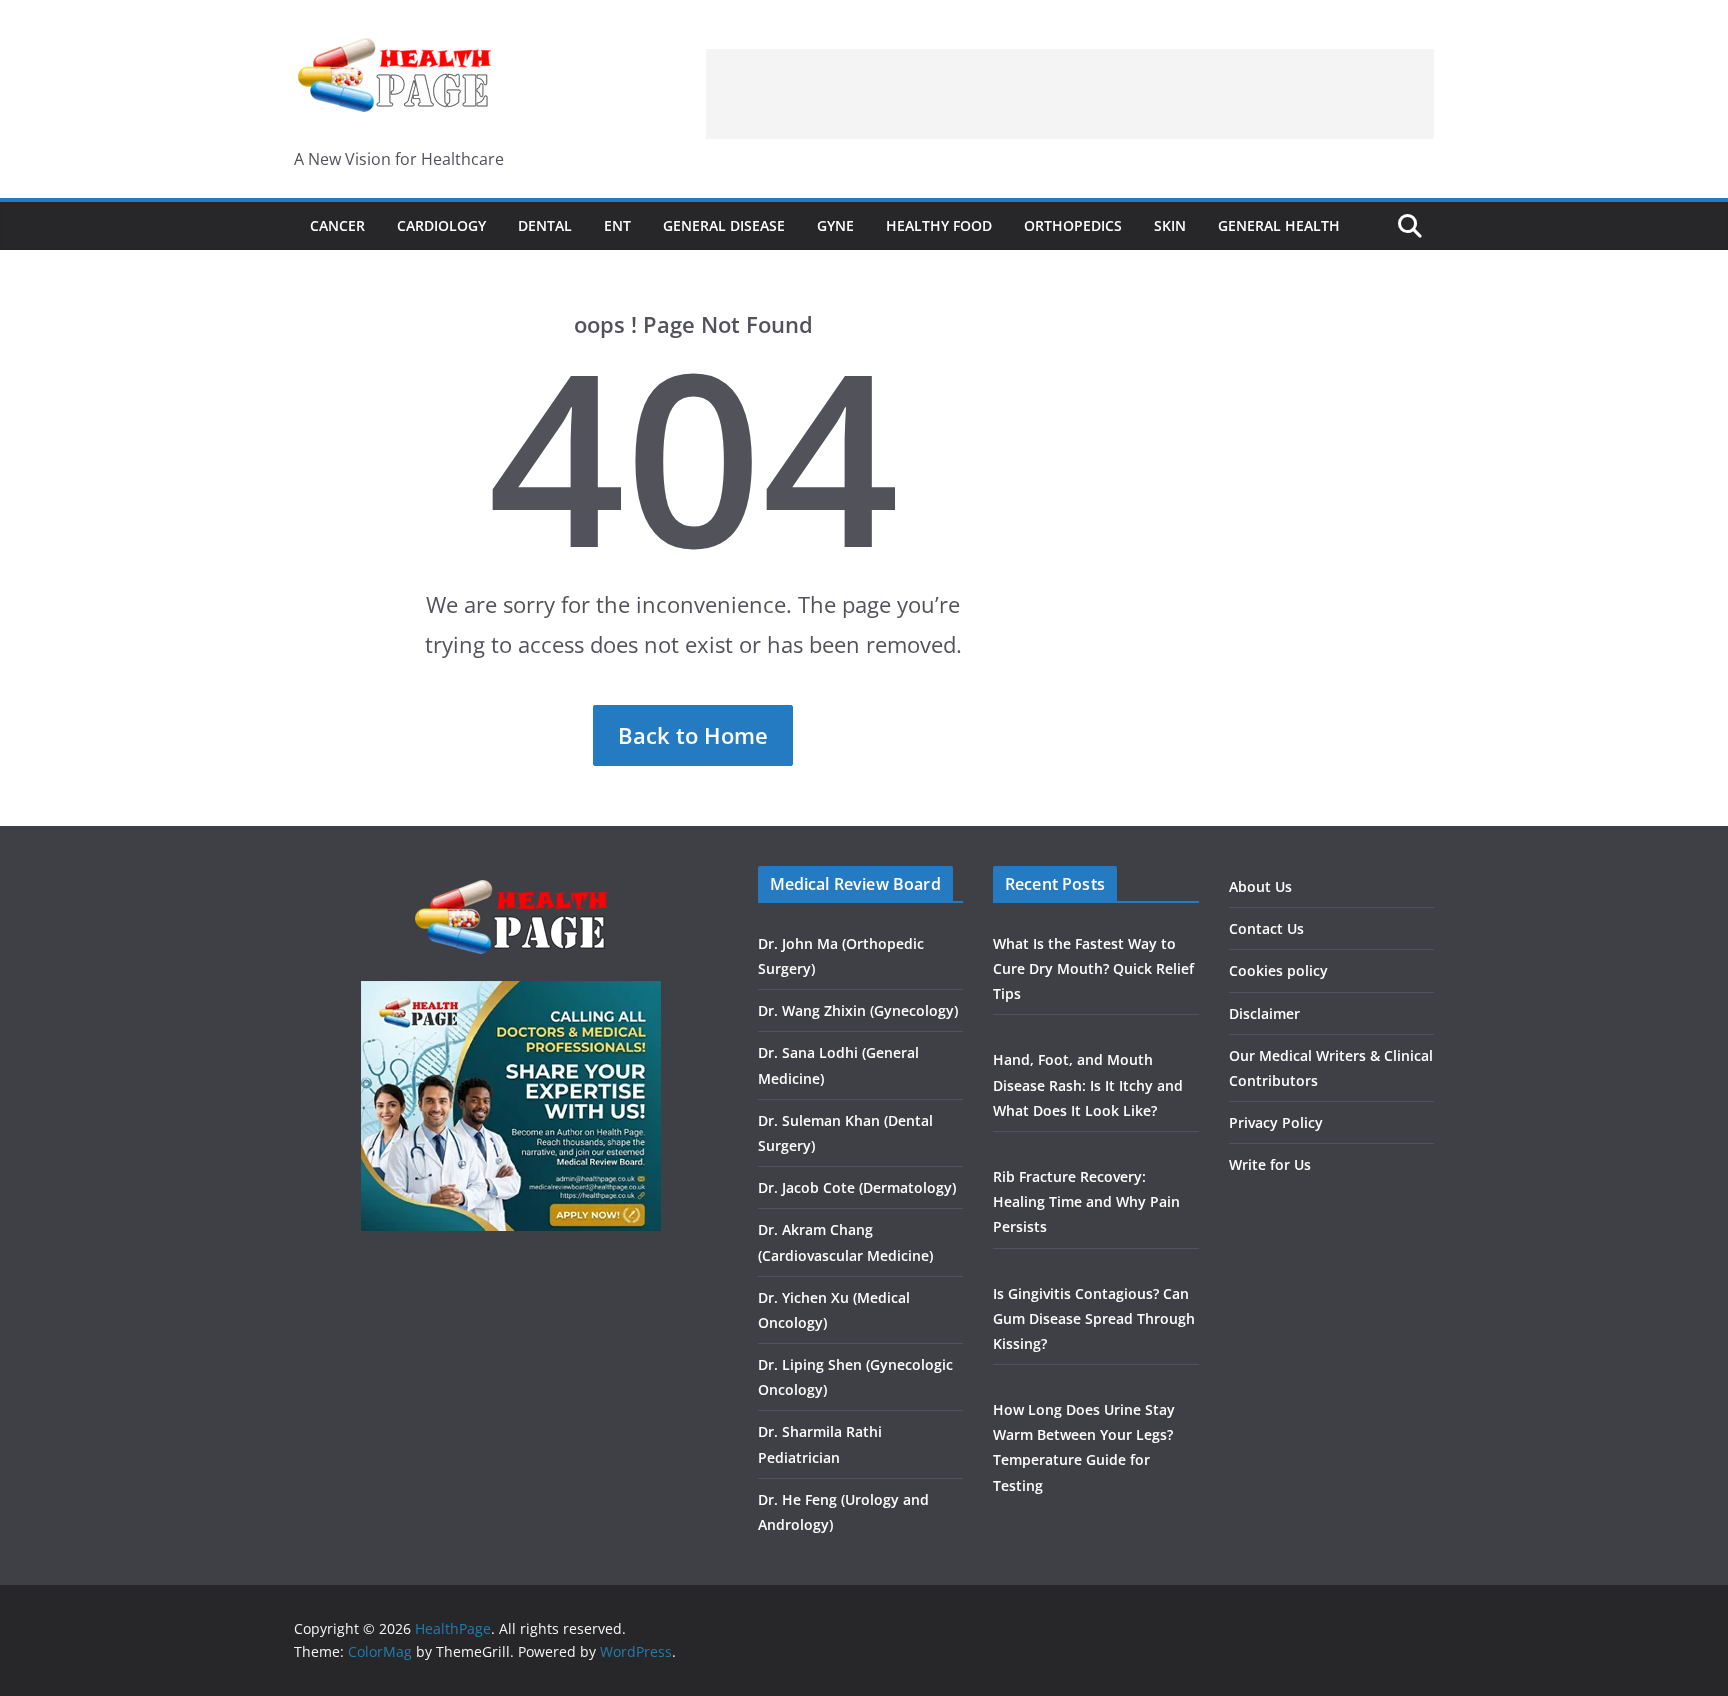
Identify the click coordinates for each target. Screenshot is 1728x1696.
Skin (1170, 225)
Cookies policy (1278, 970)
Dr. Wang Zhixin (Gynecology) (858, 1010)
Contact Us (1266, 928)
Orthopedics (1073, 225)
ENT (617, 225)
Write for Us (1270, 1164)
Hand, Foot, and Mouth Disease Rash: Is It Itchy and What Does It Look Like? (1088, 1084)
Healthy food (939, 225)
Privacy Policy (1276, 1122)
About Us (1260, 886)
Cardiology (441, 225)
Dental (545, 225)
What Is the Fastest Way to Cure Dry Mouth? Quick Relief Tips (1093, 968)
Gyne (835, 225)
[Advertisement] (1070, 94)
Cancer (337, 225)
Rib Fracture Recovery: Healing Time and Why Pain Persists (1086, 1201)
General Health (1279, 225)
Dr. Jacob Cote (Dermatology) (857, 1187)
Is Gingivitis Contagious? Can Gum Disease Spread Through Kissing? (1094, 1318)
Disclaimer (1264, 1013)
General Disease (724, 225)
